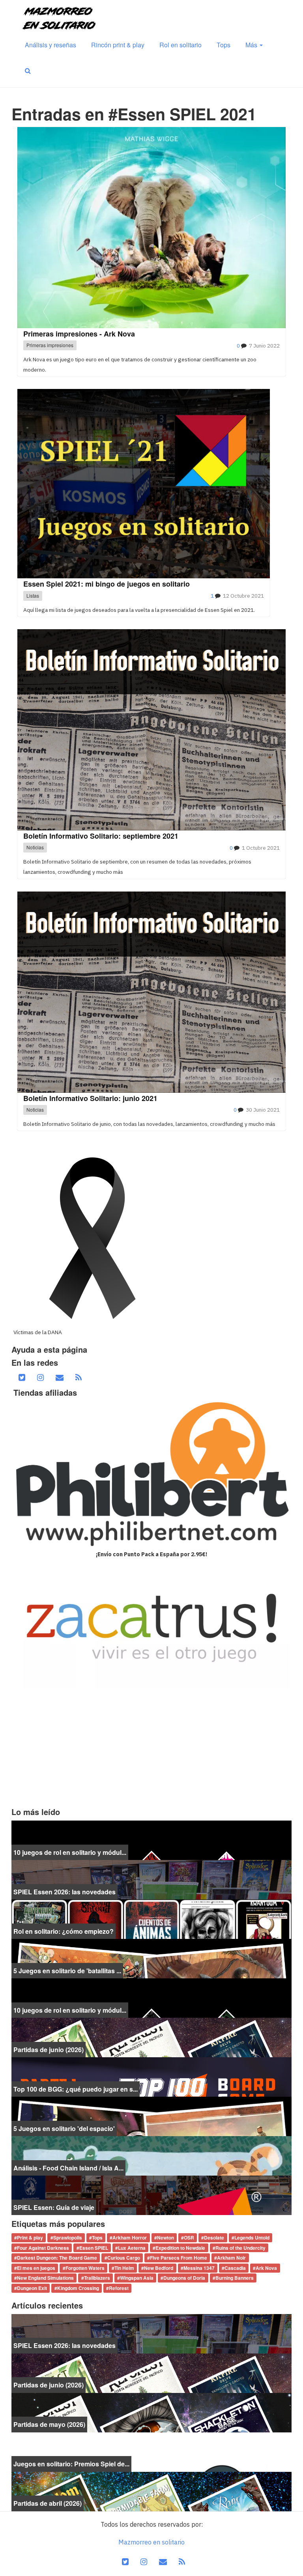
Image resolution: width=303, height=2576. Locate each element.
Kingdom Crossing (78, 2288)
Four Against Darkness (43, 2248)
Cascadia (235, 2268)
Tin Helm (124, 2268)
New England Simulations (45, 2278)
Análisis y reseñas (50, 45)
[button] (28, 71)
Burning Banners (235, 2278)
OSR (189, 2238)
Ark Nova (266, 2268)
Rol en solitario (180, 45)
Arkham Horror (130, 2238)
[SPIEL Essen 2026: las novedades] (151, 1879)
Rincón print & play (118, 45)
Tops (224, 45)
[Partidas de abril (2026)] (151, 2491)
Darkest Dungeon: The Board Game (57, 2258)
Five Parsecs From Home (179, 2258)
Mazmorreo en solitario (151, 2542)
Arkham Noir (231, 2258)
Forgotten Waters (85, 2268)
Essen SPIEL (94, 2248)
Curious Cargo (124, 2258)
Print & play (30, 2238)
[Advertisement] (151, 1748)
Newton (166, 2238)
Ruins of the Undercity (240, 2248)
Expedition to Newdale (180, 2248)
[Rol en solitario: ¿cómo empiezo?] (151, 1918)
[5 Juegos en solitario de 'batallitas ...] (151, 1958)
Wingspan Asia (137, 2278)
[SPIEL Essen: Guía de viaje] (151, 2195)
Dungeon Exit (32, 2288)
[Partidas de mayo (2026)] (151, 2412)
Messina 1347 (199, 2268)
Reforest (119, 2288)
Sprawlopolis (68, 2238)
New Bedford (159, 2268)
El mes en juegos (36, 2268)
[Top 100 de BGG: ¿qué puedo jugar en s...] (151, 2076)
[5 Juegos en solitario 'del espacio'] (151, 2116)
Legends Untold (252, 2238)
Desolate (214, 2238)
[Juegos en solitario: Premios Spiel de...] (151, 2451)
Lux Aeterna (132, 2248)
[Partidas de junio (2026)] (151, 2037)
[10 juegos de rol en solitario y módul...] (151, 1839)
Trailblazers (97, 2278)
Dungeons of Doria (184, 2278)
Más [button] (252, 45)
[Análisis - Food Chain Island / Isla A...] (151, 2155)
